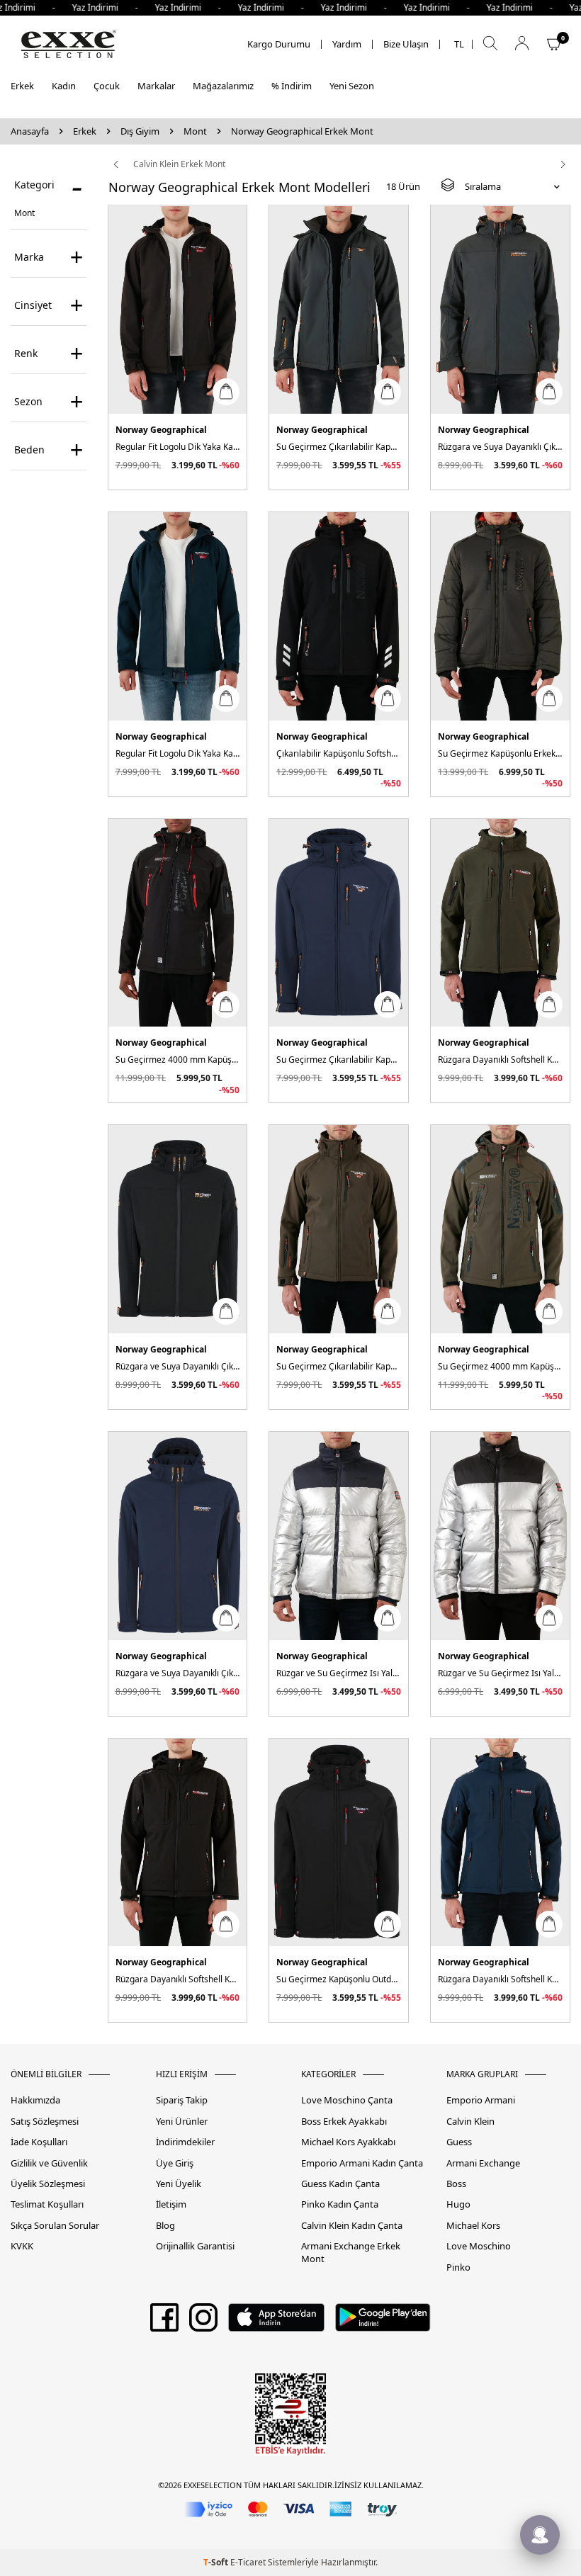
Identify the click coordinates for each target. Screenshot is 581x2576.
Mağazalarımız (223, 86)
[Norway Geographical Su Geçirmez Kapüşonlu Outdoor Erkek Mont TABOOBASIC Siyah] (339, 1843)
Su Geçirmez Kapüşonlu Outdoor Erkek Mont (339, 1979)
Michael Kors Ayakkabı (348, 2142)
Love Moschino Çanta (347, 2100)
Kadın (64, 86)
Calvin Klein (470, 2122)
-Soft (217, 2562)
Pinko (458, 2267)
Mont (195, 131)
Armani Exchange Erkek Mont (351, 2252)
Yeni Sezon (352, 86)
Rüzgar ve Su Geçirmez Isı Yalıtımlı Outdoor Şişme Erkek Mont (339, 1673)
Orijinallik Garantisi (195, 2246)
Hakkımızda (35, 2100)
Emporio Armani (481, 2100)
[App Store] (276, 2322)
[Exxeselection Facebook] (164, 2322)
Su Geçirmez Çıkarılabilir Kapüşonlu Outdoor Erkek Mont (339, 447)
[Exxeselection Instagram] (203, 2322)
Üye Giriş (175, 2163)
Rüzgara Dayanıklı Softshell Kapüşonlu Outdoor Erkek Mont (500, 1060)
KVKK (22, 2246)
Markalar (156, 86)
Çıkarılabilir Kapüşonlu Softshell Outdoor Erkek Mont (339, 753)
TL (459, 44)
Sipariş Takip (182, 2100)
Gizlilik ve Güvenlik (49, 2163)
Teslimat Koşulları (47, 2204)
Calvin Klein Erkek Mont (179, 164)
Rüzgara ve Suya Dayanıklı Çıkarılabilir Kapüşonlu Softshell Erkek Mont (500, 447)
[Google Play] (383, 2322)
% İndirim (292, 86)
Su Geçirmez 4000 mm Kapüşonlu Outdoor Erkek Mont (178, 1060)
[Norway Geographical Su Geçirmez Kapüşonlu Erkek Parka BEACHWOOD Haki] (500, 616)
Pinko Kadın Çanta (340, 2204)
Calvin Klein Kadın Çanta (352, 2226)
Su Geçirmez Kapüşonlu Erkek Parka (500, 753)
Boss (456, 2184)
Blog (165, 2226)
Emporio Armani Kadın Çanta (362, 2163)
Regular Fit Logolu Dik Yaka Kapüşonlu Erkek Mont (178, 447)
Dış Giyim (140, 131)
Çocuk (107, 86)
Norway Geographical (161, 430)
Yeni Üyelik (179, 2184)
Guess (459, 2142)
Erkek (22, 86)
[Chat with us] (540, 2535)
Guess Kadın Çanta (340, 2184)
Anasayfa (30, 131)
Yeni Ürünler (182, 2122)
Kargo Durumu (279, 44)
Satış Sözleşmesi (45, 2122)
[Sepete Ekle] (226, 392)
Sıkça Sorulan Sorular (55, 2226)
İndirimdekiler (185, 2142)
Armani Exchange (483, 2163)
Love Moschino (479, 2246)
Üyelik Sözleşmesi (48, 2184)
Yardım (347, 44)
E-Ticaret (248, 2562)
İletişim (171, 2204)
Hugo (458, 2204)
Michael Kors (473, 2226)
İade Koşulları (39, 2142)
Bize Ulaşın (406, 44)
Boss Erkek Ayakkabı (344, 2122)
